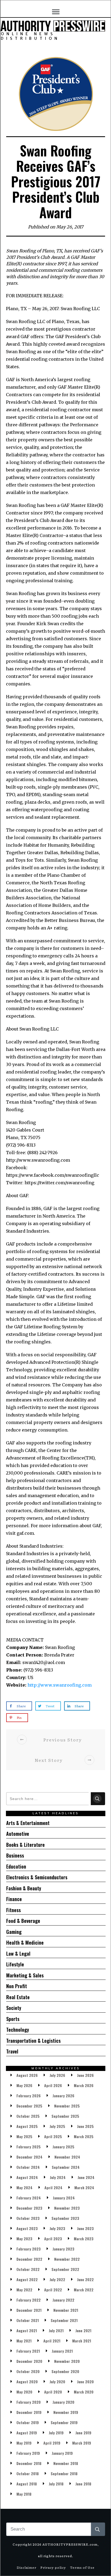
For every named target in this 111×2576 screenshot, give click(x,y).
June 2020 (85, 2382)
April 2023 (53, 2239)
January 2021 (62, 2351)
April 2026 (53, 2085)
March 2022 (84, 2290)
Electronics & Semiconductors (37, 1877)
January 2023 (63, 2249)
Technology (18, 2030)
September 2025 (65, 2116)
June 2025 (85, 2126)
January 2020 (63, 2402)
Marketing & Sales (25, 1975)
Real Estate (18, 1997)
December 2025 (29, 2106)
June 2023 (85, 2228)
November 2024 (67, 2157)
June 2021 (83, 2330)
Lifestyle (15, 1964)
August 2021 (27, 2330)
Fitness (13, 1910)
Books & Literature (25, 1845)
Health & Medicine (25, 1942)
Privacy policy (53, 2567)
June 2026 (85, 2075)
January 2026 (63, 2096)
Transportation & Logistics (33, 2041)
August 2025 (27, 2126)
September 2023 (65, 2218)
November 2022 (67, 2259)
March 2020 (84, 2392)
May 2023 (24, 2239)
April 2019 (52, 2443)
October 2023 (28, 2218)
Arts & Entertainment (28, 1823)
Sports (13, 2019)
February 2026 (29, 2096)
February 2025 (29, 2147)
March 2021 (82, 2341)
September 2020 (65, 2371)
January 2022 (63, 2300)
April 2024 (53, 2187)
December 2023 (29, 2208)
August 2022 (27, 2279)
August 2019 (27, 2433)
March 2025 (84, 2136)
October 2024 (28, 2167)
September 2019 (64, 2422)
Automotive (18, 1834)
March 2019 (82, 2443)
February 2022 (29, 2300)
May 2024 (25, 2187)
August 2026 (27, 2075)
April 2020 (53, 2392)
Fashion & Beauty (24, 1888)
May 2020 (24, 2392)
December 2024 (30, 2157)
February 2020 (29, 2402)
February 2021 (28, 2351)
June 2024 (86, 2177)
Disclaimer (27, 2567)
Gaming (14, 1932)
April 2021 (52, 2341)
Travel (12, 2051)
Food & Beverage (23, 1921)
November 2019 (66, 2412)
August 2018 (27, 2484)
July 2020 (57, 2382)
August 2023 (27, 2228)
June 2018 (83, 2484)
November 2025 (67, 2106)
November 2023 (67, 2208)
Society (14, 2008)
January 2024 (64, 2198)
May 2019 (24, 2443)
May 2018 (24, 2494)
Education (16, 1866)
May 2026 (24, 2085)
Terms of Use (82, 2567)
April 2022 (53, 2290)
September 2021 (64, 2320)
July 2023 (57, 2228)
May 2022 (24, 2290)
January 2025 (63, 2147)
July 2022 (57, 2279)
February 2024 (29, 2198)
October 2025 (28, 2116)
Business (15, 1855)
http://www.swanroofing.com (60, 1685)
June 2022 (85, 2279)
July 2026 (57, 2075)
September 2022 (65, 2269)
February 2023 (29, 2249)
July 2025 (57, 2126)
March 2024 (84, 2187)
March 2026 (84, 2085)
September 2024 (66, 2167)
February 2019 (28, 2453)
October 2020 (28, 2371)
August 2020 (27, 2382)
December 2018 (29, 2463)
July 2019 (56, 2433)
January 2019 (62, 2453)
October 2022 (28, 2269)
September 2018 (64, 2473)
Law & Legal (18, 1954)
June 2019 (83, 2433)
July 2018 (56, 2484)
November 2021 (66, 2310)
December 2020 (29, 2361)
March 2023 (84, 2239)
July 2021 (56, 2330)
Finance (14, 1899)
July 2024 (58, 2177)
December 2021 (29, 2310)
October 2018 (28, 2473)
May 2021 (24, 2341)
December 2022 (29, 2259)
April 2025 (53, 2136)
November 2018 (66, 2463)
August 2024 (27, 2177)
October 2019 (28, 2422)
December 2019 (29, 2412)
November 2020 (67, 2361)
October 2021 (28, 2320)
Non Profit (17, 1986)
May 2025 (24, 2136)
